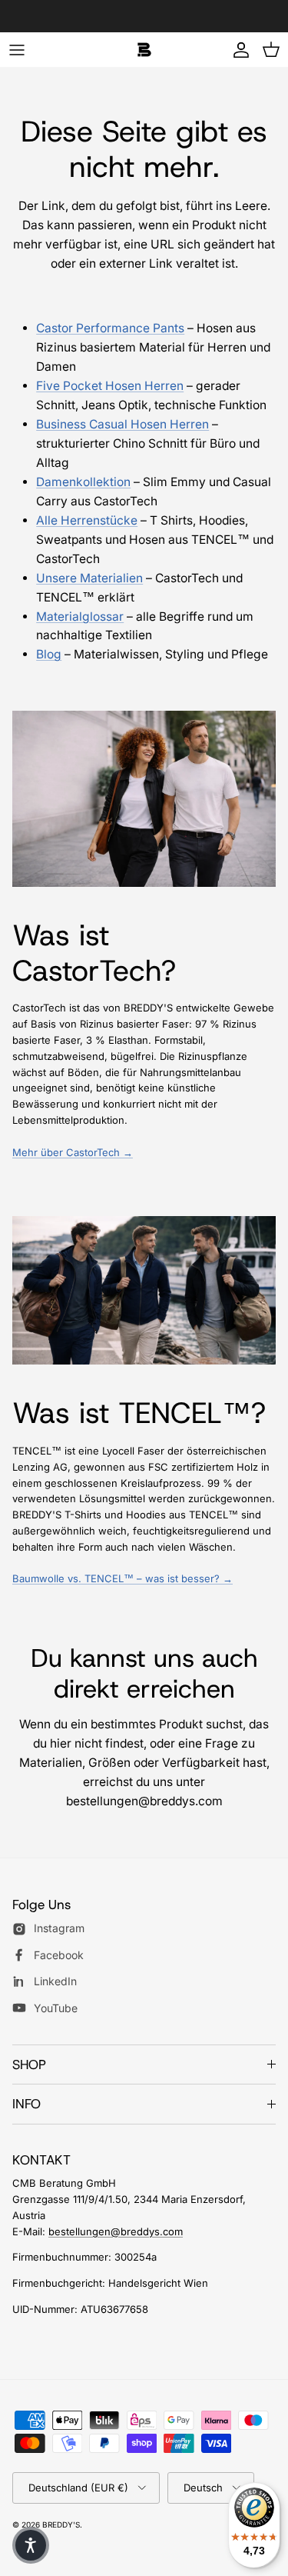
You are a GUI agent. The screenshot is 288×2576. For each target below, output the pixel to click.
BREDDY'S (61, 2524)
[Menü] (17, 50)
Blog (49, 654)
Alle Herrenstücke (87, 520)
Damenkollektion (83, 482)
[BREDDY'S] (144, 50)
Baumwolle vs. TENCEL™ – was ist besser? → (122, 1578)
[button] (31, 2545)
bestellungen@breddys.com (116, 2231)
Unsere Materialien (89, 578)
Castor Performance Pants (110, 328)
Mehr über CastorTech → (73, 1152)
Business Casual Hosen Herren (122, 424)
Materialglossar (80, 617)
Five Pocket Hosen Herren (110, 386)
